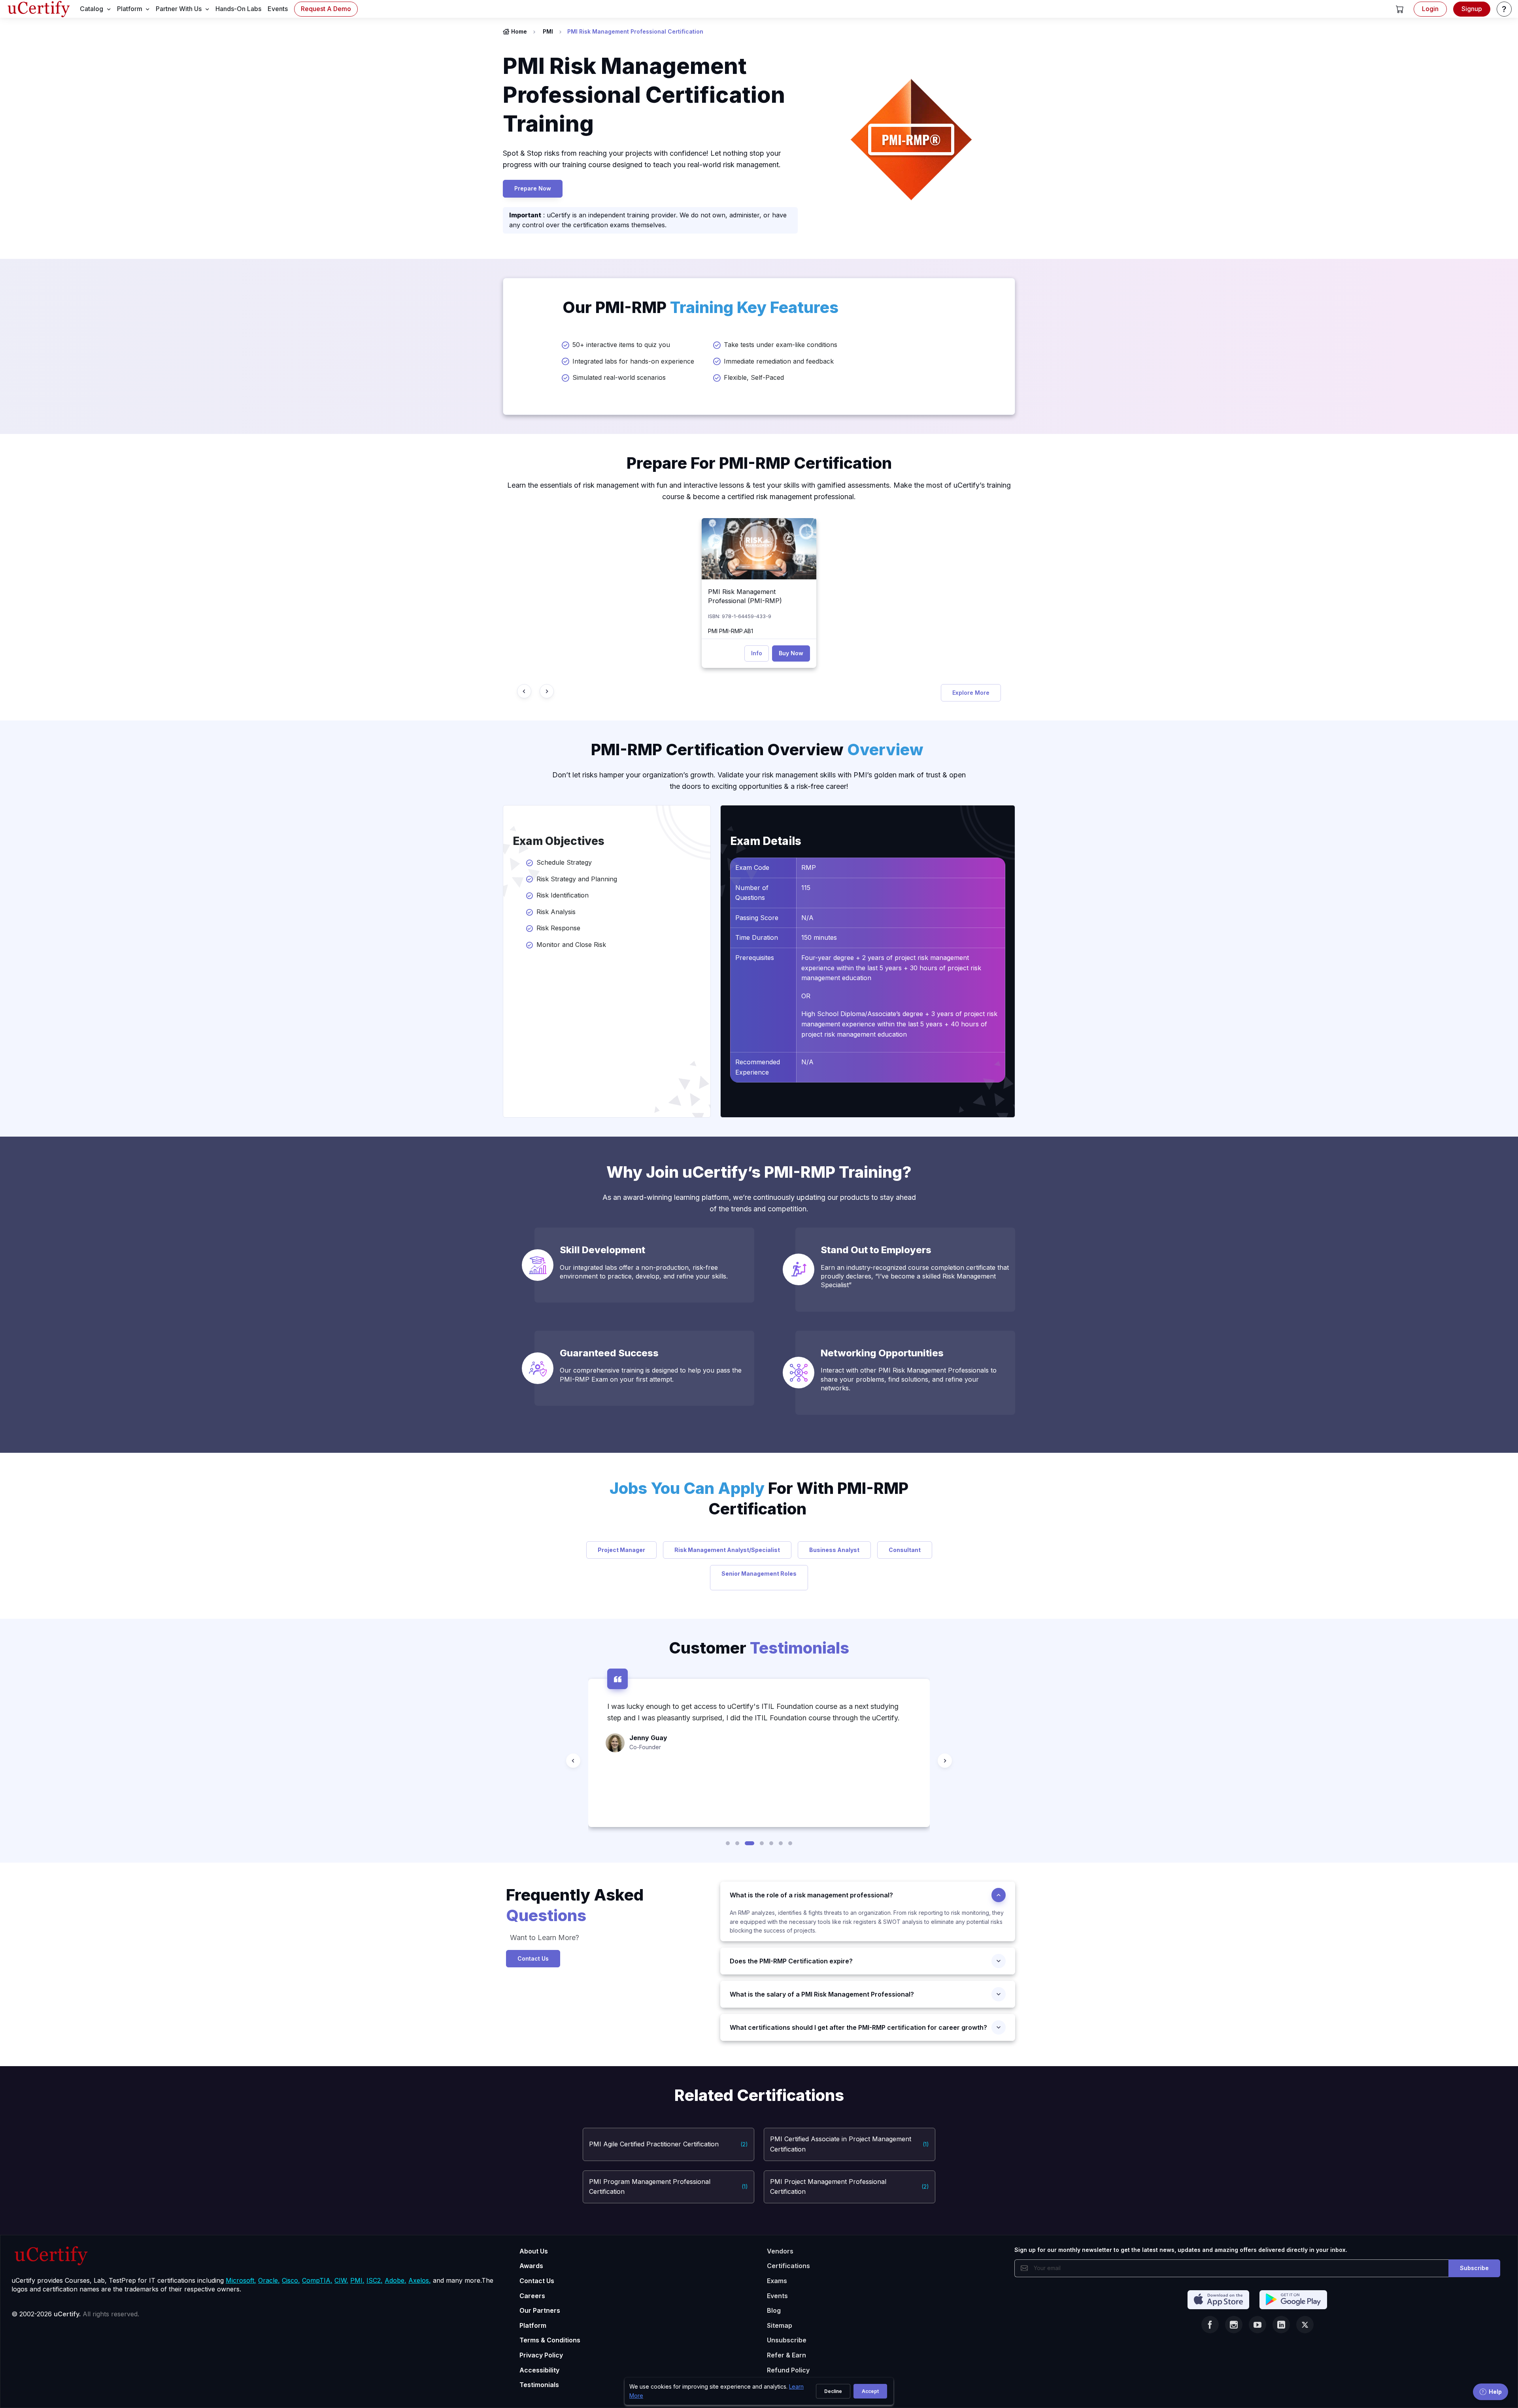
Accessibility (539, 2370)
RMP (809, 867)
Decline (833, 2391)
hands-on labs (238, 9)
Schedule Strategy (564, 862)
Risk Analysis (556, 912)
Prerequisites (755, 958)
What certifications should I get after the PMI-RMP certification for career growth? (858, 2027)
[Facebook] (1210, 2325)
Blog (774, 2310)
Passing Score (757, 918)
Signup (1472, 9)
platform (130, 9)
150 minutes (820, 937)
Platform (533, 2325)
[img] (759, 549)
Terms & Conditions (550, 2340)
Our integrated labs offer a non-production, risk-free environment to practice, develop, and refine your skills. (644, 1272)
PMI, (357, 2280)
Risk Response (558, 928)
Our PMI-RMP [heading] (700, 307)
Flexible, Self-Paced (754, 377)
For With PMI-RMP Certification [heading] (759, 1498)
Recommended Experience (758, 1067)
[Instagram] (1234, 2325)
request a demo (326, 9)
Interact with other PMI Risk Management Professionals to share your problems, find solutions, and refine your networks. (909, 1379)
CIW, (341, 2280)
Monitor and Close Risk (572, 945)
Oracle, (269, 2280)
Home (519, 31)
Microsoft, (241, 2280)
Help (1495, 2392)
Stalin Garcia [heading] (650, 1783)
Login (1430, 9)
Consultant (905, 1550)
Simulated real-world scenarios (619, 377)
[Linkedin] (1281, 2325)
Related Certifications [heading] (759, 2095)
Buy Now (791, 653)
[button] (1400, 9)
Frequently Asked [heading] (575, 1905)
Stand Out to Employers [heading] (876, 1250)
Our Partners (540, 2310)
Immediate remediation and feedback (779, 361)
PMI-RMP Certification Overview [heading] (757, 750)
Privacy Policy (541, 2355)
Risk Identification (563, 895)
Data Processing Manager (663, 1793)
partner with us (179, 9)
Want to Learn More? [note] (543, 1938)
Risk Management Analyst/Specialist (727, 1550)
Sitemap (780, 2325)
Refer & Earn (786, 2355)
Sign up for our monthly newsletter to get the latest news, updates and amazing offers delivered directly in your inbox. (1181, 2250)
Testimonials (539, 2385)
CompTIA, (317, 2280)
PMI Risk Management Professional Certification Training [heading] (644, 95)
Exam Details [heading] (766, 841)
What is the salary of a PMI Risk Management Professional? (822, 1994)
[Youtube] (1257, 2325)
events (278, 9)
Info (757, 653)
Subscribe (1474, 2268)
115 (806, 888)
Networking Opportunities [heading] (882, 1353)
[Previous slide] (524, 691)
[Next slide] (547, 691)
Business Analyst (834, 1550)
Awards (531, 2266)
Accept (870, 2391)
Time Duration (757, 937)
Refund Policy (788, 2370)
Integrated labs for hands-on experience (633, 361)
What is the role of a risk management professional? (811, 1895)
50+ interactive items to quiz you (621, 345)
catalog (92, 9)
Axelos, (420, 2280)
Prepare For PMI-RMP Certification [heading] (759, 463)
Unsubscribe (787, 2340)
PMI (548, 31)
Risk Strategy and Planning (577, 879)
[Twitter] (1305, 2325)
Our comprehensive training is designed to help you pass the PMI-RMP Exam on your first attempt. (651, 1375)
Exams (777, 2281)
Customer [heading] (759, 1648)
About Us (534, 2251)
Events (777, 2296)
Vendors (780, 2251)
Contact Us (533, 1958)
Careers (532, 2296)
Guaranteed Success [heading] (609, 1353)
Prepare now (533, 188)
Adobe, (396, 2280)
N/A (807, 918)
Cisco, (291, 2280)
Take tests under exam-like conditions (781, 345)
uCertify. (67, 2314)
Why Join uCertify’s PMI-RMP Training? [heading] (759, 1172)
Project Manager (621, 1550)
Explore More (971, 693)
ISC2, (375, 2280)
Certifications (788, 2266)
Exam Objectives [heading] (559, 841)
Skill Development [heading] (602, 1250)
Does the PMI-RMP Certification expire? (791, 1961)
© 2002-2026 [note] (75, 2314)
